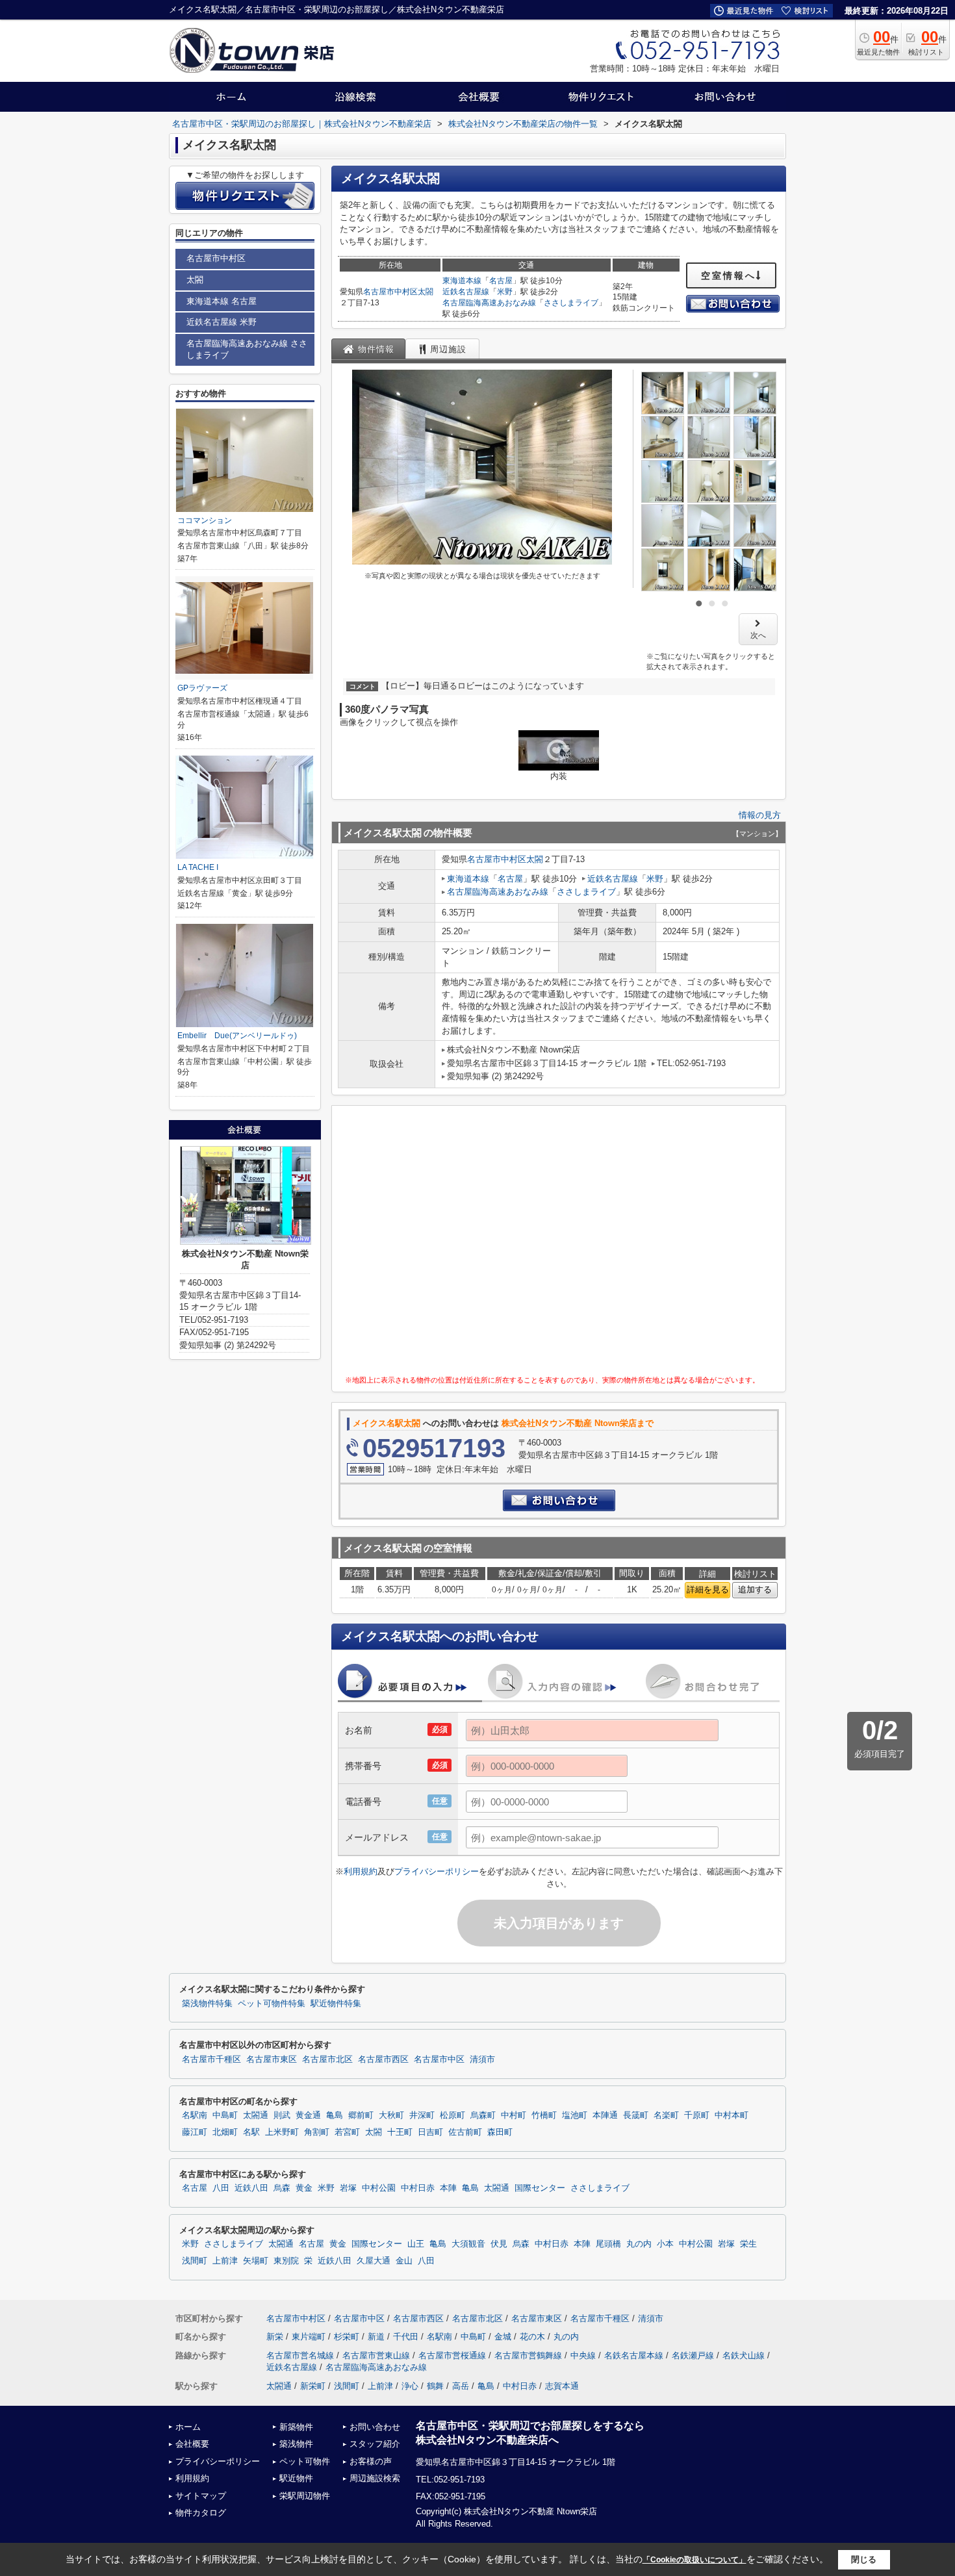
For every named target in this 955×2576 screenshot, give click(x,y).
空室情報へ (729, 275)
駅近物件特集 (336, 2004)
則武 (282, 2115)
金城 (503, 2337)
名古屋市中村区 (390, 292)
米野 (505, 292)
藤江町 (195, 2132)
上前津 (225, 2261)
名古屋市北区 (327, 2060)
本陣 (448, 2188)
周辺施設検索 (375, 2478)
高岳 (461, 2386)
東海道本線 (462, 281)
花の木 (532, 2337)
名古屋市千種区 (211, 2060)
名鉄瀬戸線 (693, 2355)
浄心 (410, 2386)
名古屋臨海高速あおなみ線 (489, 303)
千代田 (406, 2337)
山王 (416, 2244)
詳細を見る (708, 1589)
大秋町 (391, 2115)
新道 (376, 2337)
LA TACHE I (198, 867)
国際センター (540, 2188)
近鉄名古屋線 (466, 292)
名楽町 (666, 2115)
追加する (755, 1589)
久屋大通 (374, 2261)
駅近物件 (296, 2478)
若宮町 (347, 2132)
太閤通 (256, 2115)
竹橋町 (544, 2115)
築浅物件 (296, 2444)
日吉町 (430, 2132)
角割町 (317, 2132)
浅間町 (195, 2261)
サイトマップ (201, 2496)
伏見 (499, 2244)
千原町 (697, 2115)
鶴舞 (435, 2386)
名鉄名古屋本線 (634, 2355)
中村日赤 (418, 2188)
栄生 (748, 2244)
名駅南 (195, 2115)
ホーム (188, 2427)
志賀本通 (562, 2386)
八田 (221, 2188)
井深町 (422, 2115)
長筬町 (636, 2115)
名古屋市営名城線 (300, 2355)
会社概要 (192, 2444)
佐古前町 (465, 2132)
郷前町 (361, 2115)
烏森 (282, 2188)
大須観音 (468, 2244)
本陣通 (605, 2115)
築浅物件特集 (207, 2004)
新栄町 (313, 2386)
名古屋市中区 (439, 2060)
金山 (404, 2261)
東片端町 (309, 2337)
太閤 (426, 292)
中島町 (225, 2115)
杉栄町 (347, 2337)
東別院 (286, 2261)
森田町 (500, 2132)
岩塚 (348, 2188)
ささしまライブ (571, 303)
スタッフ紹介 (375, 2444)
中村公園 (379, 2188)
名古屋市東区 (272, 2060)
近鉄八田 (251, 2188)
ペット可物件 (305, 2461)
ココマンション (205, 520)
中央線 (583, 2355)
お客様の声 (371, 2461)
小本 (665, 2244)
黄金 (304, 2188)
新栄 (275, 2337)
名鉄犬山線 (744, 2355)
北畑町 (225, 2132)
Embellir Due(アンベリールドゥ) (237, 1036)
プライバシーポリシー (437, 1871)
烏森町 (483, 2115)
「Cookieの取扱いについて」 (694, 2560)
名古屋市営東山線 (376, 2355)
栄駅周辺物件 (305, 2496)
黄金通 (308, 2115)
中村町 (514, 2115)
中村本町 (732, 2115)
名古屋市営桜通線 (452, 2355)
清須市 (482, 2060)
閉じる (864, 2559)
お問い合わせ (375, 2427)
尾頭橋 (608, 2244)
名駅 (251, 2132)
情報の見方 (760, 815)
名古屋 (501, 281)
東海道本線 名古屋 (222, 301)
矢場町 (256, 2261)
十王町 (400, 2132)
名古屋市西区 (383, 2060)
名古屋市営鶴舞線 (528, 2355)
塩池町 (575, 2115)
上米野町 (282, 2132)
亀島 (335, 2115)
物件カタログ (201, 2513)
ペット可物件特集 (272, 2004)
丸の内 (639, 2244)
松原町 (452, 2115)
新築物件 (296, 2427)
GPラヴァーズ (202, 688)
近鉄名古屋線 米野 (222, 322)
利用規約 (361, 1871)
